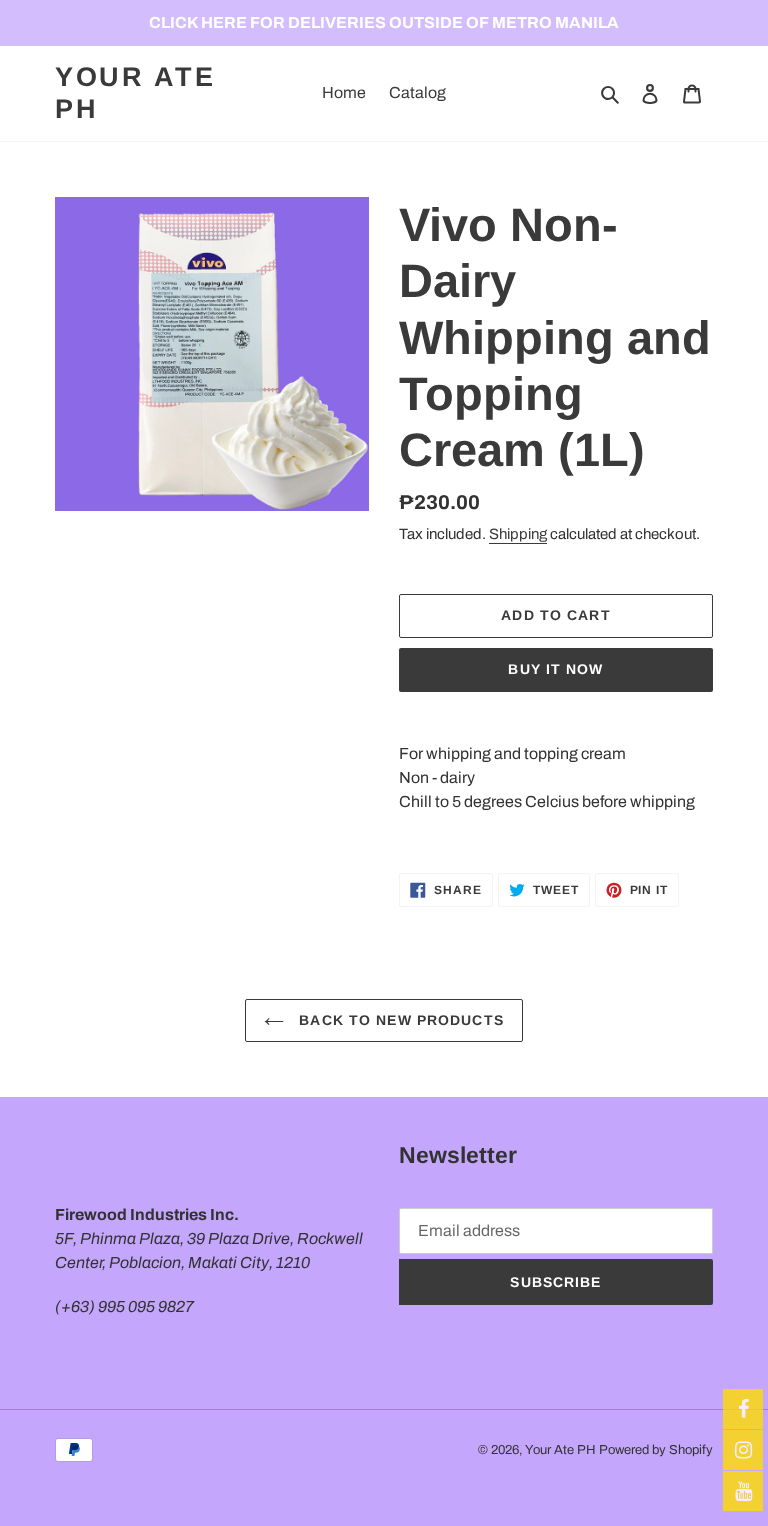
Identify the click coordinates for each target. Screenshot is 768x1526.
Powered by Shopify (656, 1450)
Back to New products (399, 1020)
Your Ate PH (135, 93)
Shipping (518, 534)
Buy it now (555, 669)
